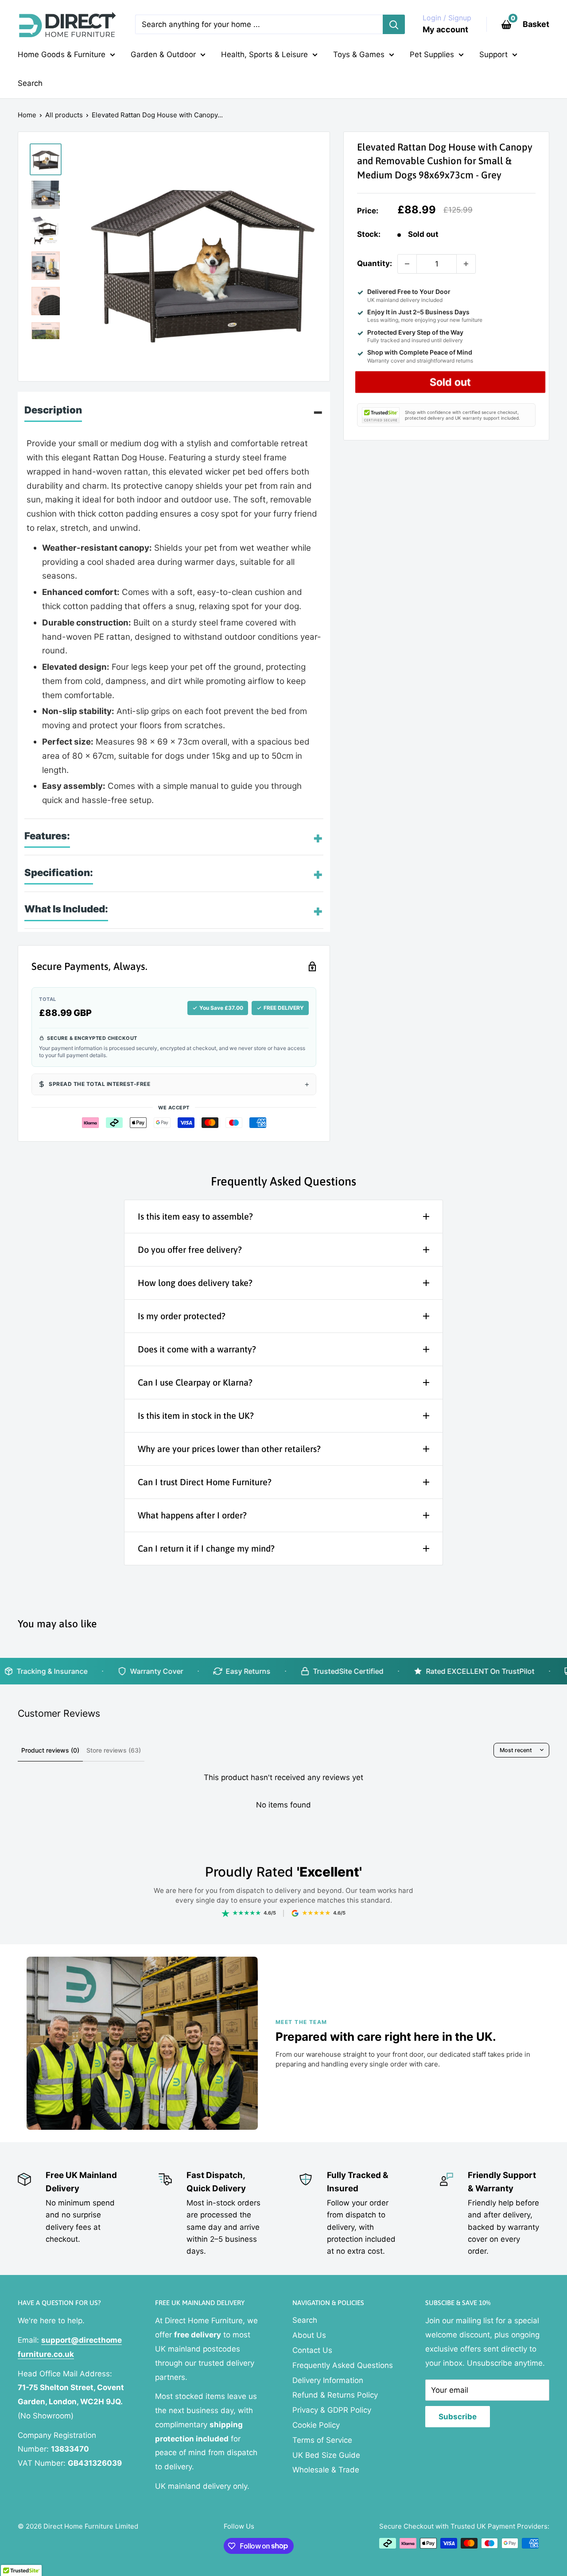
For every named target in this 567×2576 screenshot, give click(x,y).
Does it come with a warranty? (197, 1349)
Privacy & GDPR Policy (332, 2410)
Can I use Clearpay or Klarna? (195, 1382)
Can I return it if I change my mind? (206, 1548)
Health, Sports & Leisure (264, 54)
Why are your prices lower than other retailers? (229, 1449)
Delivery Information (328, 2380)
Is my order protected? (182, 1316)
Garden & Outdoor (163, 54)
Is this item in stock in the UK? (196, 1415)
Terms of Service (322, 2440)
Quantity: (375, 264)
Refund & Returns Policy (335, 2395)
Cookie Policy (316, 2425)
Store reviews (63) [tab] (114, 1750)
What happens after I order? (192, 1515)
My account (445, 29)
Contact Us (312, 2350)
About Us (309, 2335)
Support (493, 54)
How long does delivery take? (195, 1283)
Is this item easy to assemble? (195, 1216)
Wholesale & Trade (326, 2470)
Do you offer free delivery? (190, 1249)
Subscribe (458, 2417)
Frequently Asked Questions (343, 2365)
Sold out (450, 382)
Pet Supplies (432, 54)
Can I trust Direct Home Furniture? (205, 1482)
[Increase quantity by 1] (466, 264)
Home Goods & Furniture (62, 54)
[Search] (394, 24)
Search (30, 83)
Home (27, 115)
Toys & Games (359, 54)
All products (64, 115)
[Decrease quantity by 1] (407, 264)
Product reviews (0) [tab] (50, 1750)
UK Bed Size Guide (326, 2455)
